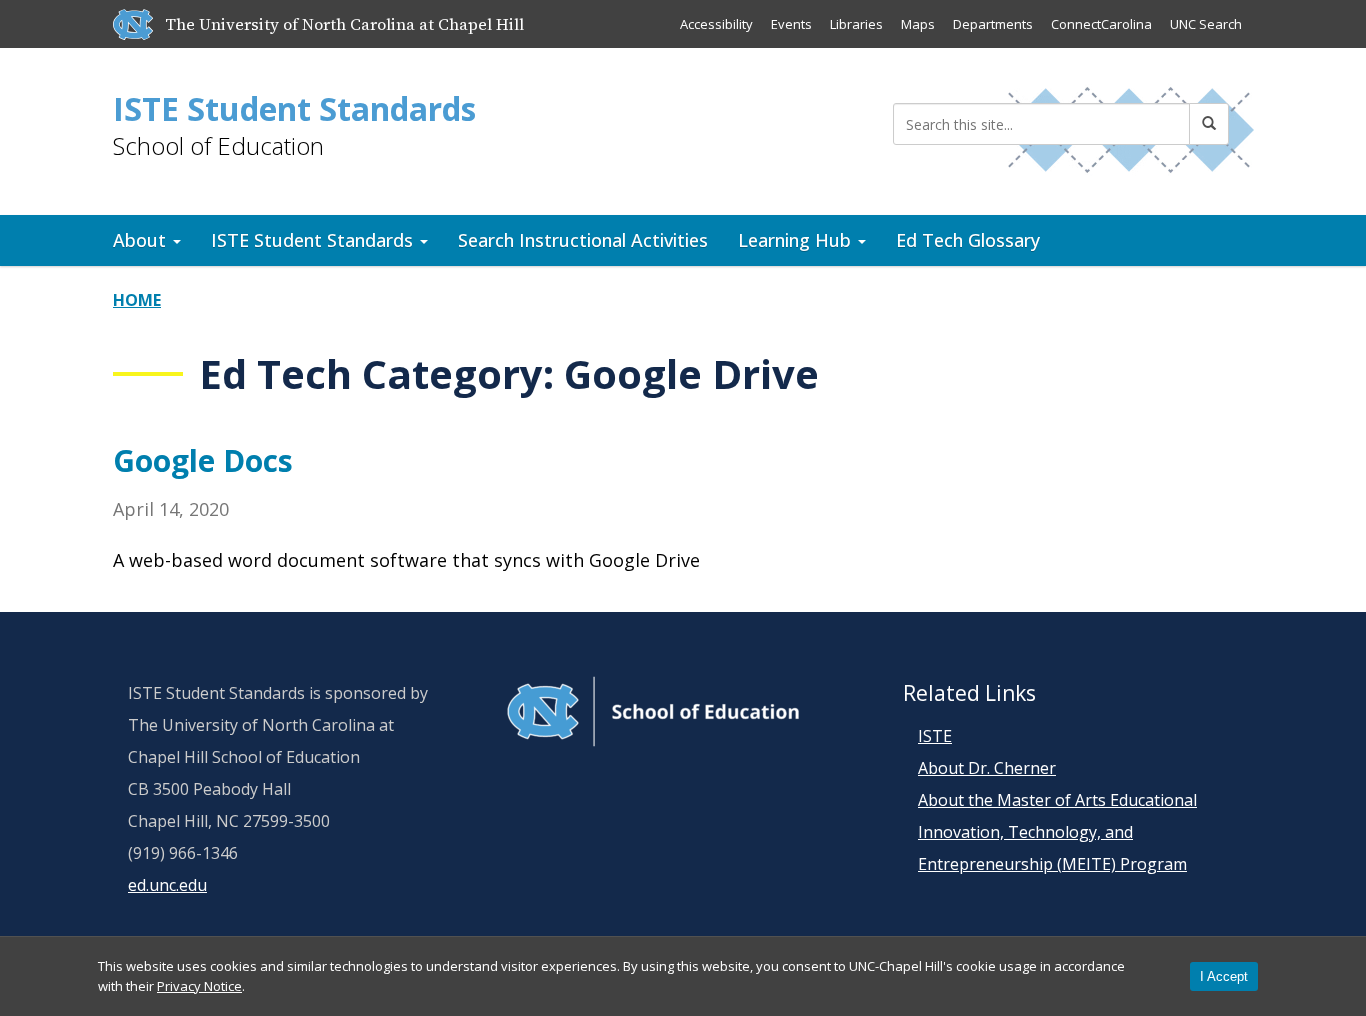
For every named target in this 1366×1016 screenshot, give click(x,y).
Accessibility (716, 24)
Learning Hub (797, 240)
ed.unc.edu (167, 885)
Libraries (856, 24)
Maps (918, 24)
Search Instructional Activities (583, 240)
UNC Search (1206, 24)
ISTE (935, 736)
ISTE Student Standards (294, 109)
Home (137, 300)
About (142, 240)
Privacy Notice (199, 986)
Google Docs (203, 460)
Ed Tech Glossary (968, 240)
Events (791, 24)
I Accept (1224, 976)
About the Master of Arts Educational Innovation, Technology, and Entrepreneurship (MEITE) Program (1057, 832)
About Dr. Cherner (987, 768)
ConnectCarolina (1101, 24)
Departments (993, 24)
